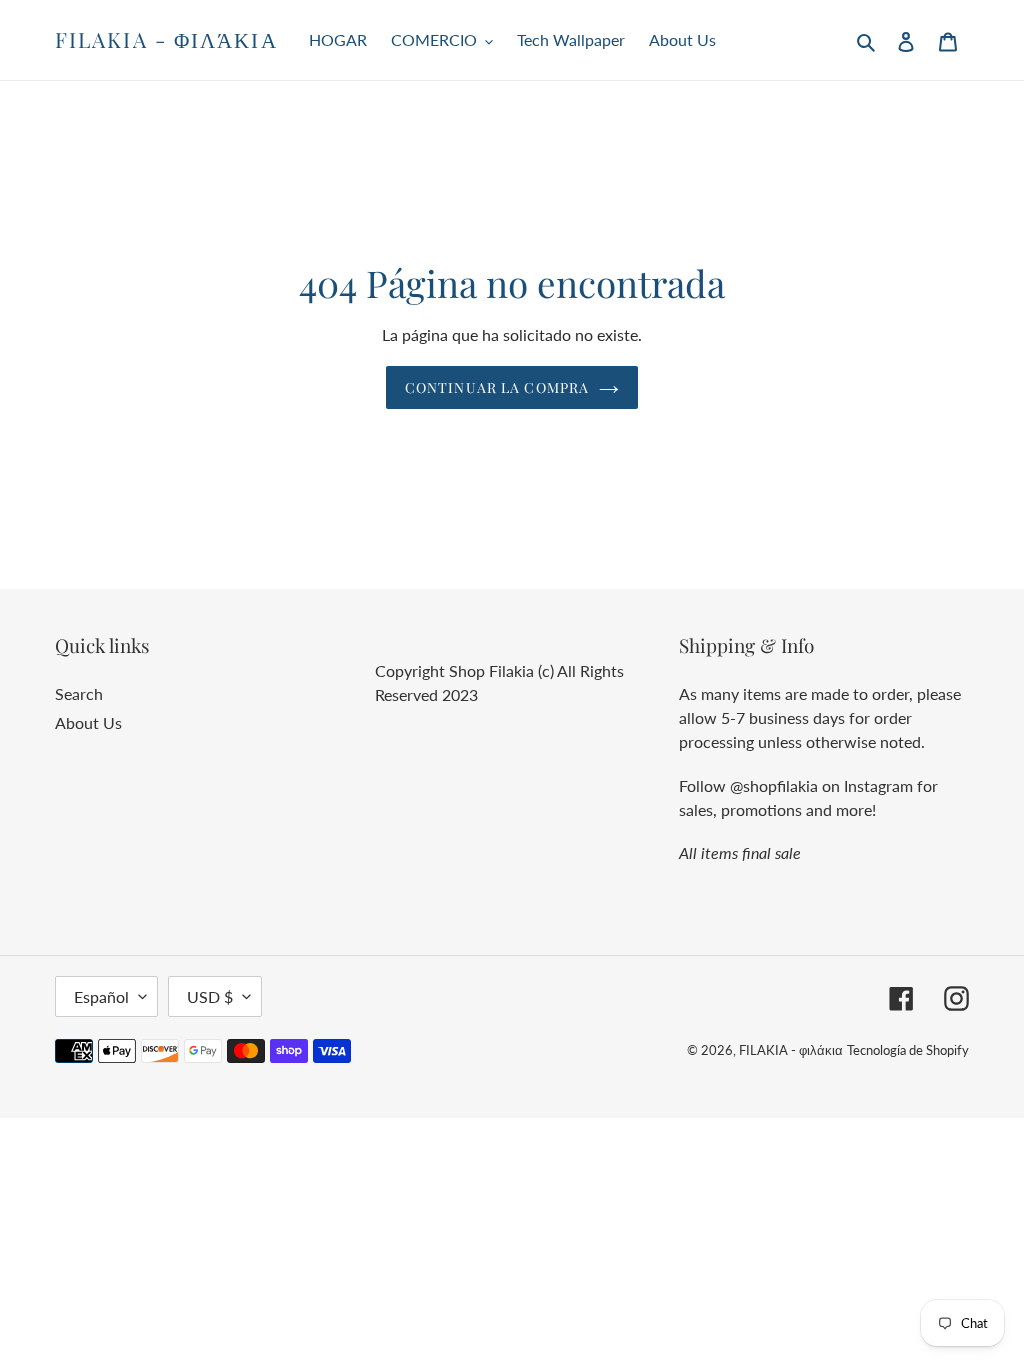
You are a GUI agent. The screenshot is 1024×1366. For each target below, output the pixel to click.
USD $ (210, 996)
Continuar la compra (497, 387)
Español (101, 996)
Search (79, 693)
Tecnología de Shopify (908, 1050)
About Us (88, 722)
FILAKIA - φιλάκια (166, 39)
